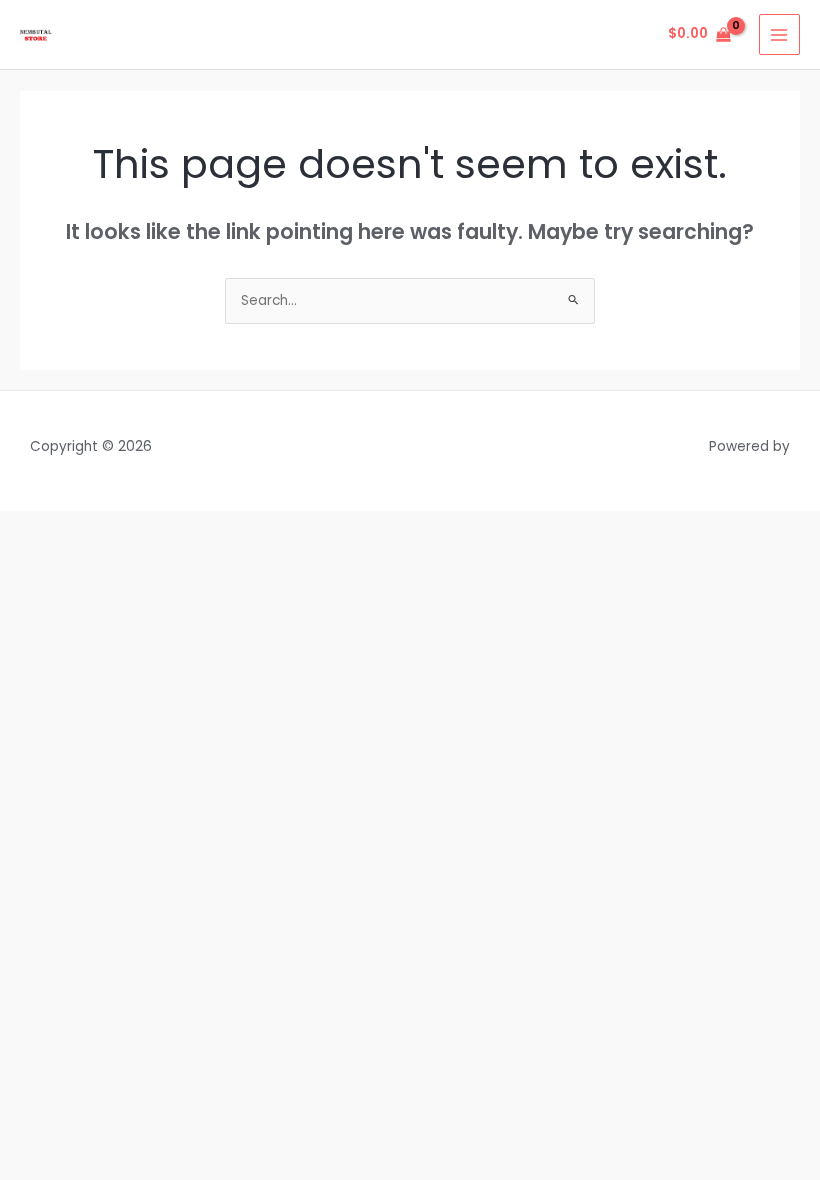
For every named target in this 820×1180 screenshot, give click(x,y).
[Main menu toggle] (779, 34)
